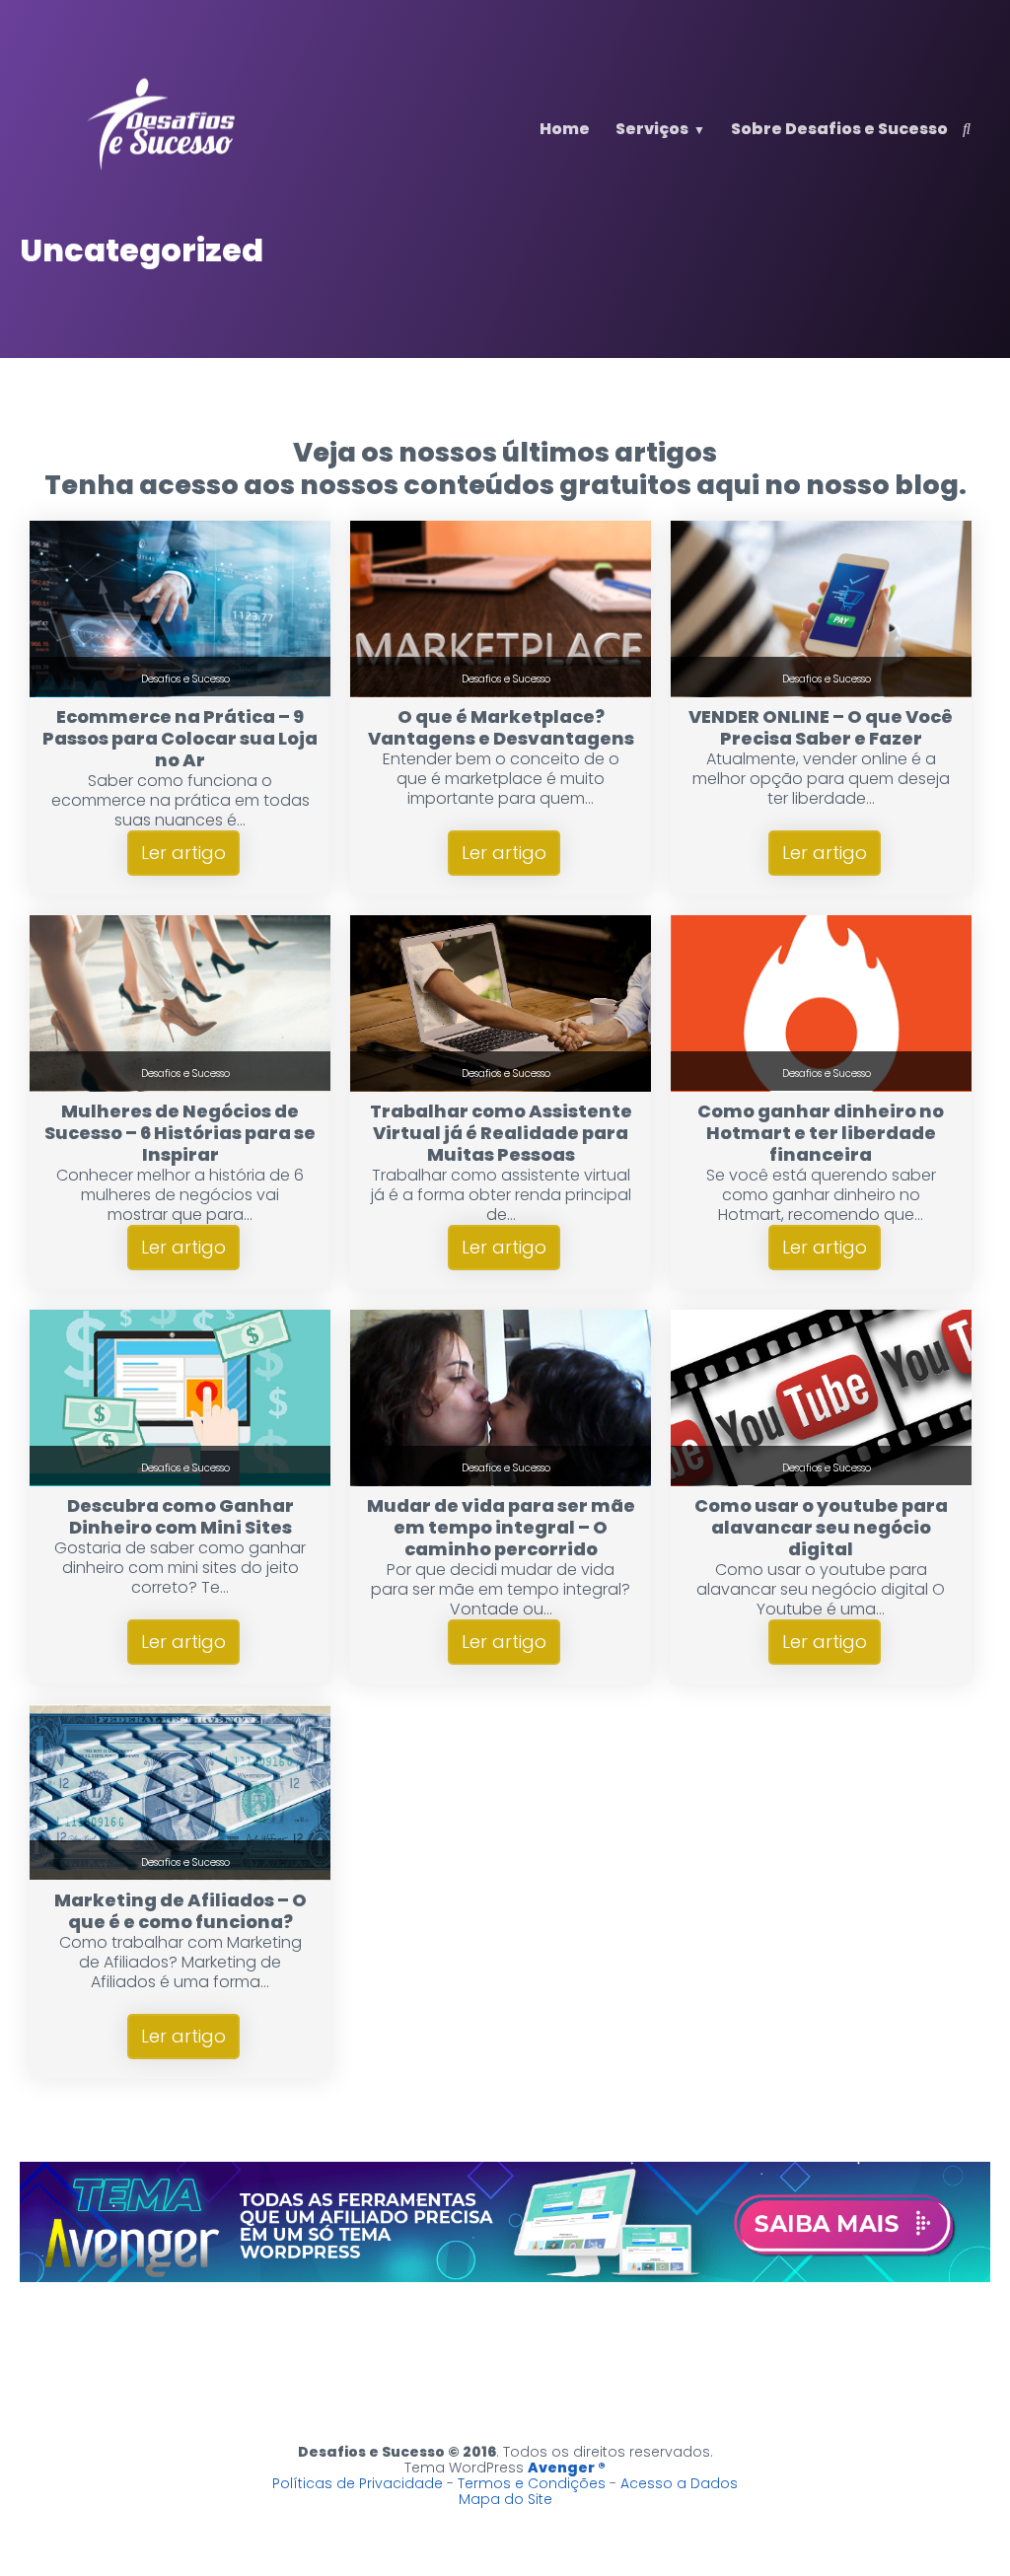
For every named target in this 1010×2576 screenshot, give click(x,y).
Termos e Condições (532, 2483)
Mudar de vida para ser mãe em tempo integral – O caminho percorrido (501, 1527)
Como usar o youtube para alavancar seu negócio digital (821, 1527)
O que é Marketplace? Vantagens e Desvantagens (501, 727)
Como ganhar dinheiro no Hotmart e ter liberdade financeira (821, 1133)
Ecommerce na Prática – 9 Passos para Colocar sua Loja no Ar (180, 738)
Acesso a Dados (679, 2483)
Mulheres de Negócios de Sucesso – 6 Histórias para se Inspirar (180, 1133)
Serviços (652, 129)
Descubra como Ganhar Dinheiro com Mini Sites (180, 1516)
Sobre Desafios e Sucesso (839, 129)
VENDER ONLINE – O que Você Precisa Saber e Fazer (821, 727)
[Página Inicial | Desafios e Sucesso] (163, 169)
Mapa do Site (505, 2499)
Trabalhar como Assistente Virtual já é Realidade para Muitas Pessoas (501, 1133)
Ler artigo (183, 853)
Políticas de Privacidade (358, 2483)
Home (565, 129)
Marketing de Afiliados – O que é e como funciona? (180, 1911)
